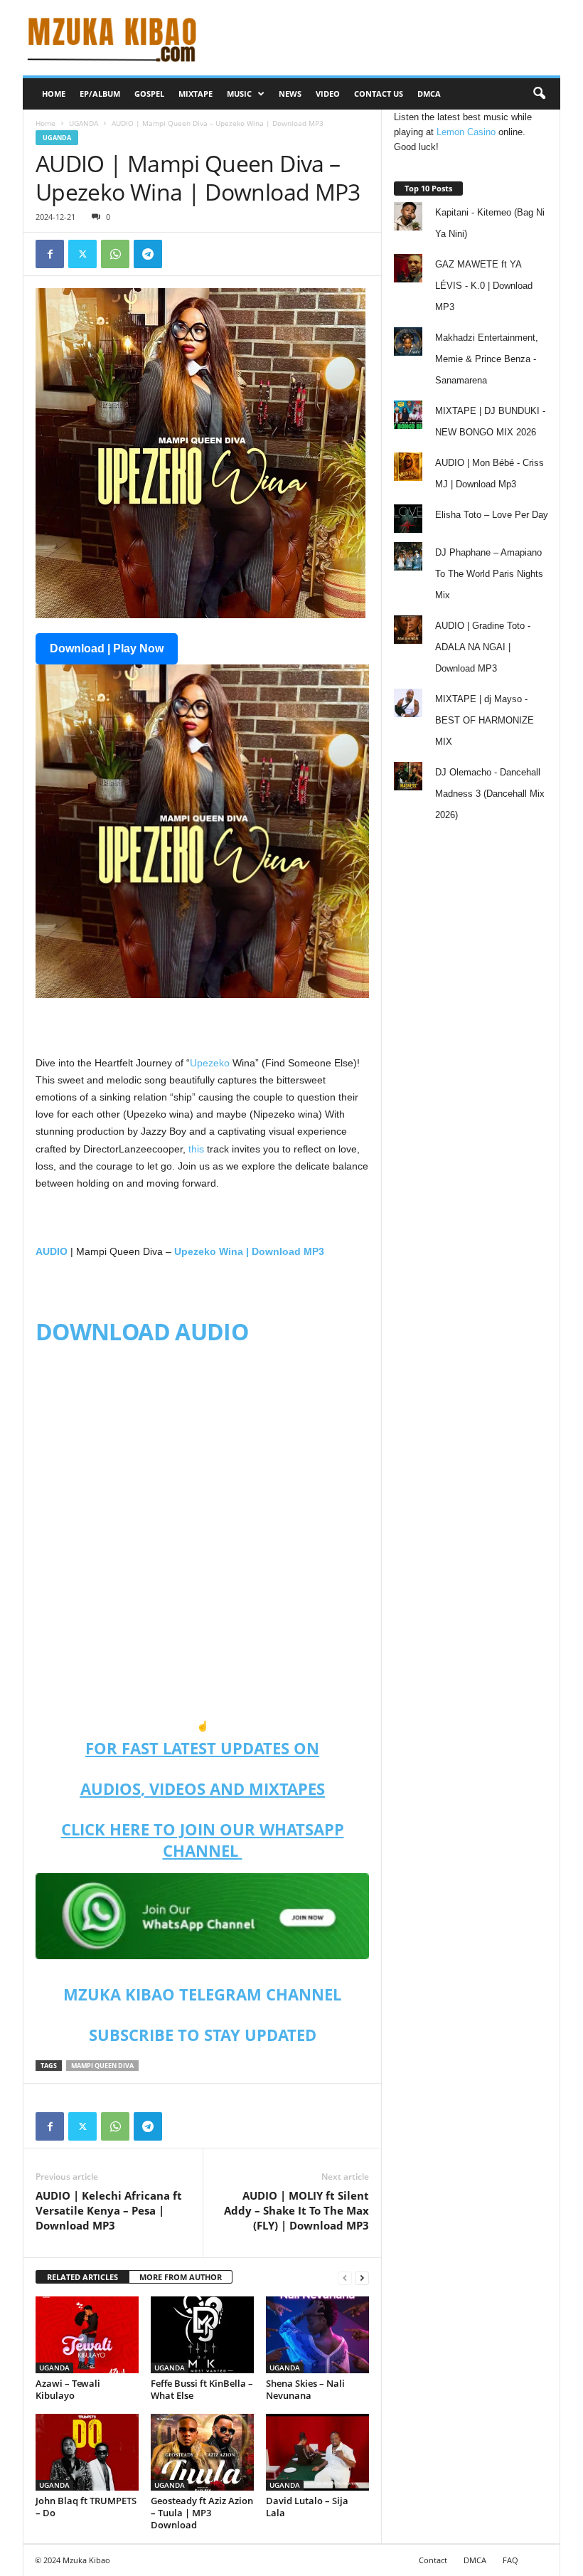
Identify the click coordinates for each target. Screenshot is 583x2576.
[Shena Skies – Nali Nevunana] (317, 2335)
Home (46, 123)
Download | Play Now (107, 648)
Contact (433, 2560)
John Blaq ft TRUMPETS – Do (86, 2507)
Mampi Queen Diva (102, 2066)
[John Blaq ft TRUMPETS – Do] (87, 2452)
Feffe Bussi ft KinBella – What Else (202, 2389)
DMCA (429, 94)
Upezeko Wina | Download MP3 (249, 1251)
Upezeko (210, 1063)
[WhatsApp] (115, 254)
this (196, 1149)
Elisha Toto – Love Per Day (492, 515)
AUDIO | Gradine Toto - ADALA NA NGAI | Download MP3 (483, 647)
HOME (54, 94)
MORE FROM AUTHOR (181, 2277)
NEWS (290, 94)
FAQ (510, 2560)
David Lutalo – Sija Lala (307, 2507)
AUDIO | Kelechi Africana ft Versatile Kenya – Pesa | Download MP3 (109, 2210)
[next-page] (362, 2278)
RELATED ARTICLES (82, 2277)
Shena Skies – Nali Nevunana (305, 2389)
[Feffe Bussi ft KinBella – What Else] (202, 2335)
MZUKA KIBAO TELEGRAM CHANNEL (202, 1994)
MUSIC (239, 94)
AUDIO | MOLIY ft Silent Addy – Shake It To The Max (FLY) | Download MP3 (296, 2210)
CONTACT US (379, 94)
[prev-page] (345, 2278)
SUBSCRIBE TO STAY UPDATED (203, 2035)
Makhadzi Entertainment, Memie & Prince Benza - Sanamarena (487, 359)
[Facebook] (50, 254)
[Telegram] (148, 254)
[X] (82, 254)
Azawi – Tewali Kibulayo (68, 2389)
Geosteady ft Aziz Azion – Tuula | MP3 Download (202, 2513)
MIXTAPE (196, 94)
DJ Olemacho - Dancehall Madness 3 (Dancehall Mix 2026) (490, 794)
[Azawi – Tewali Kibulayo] (87, 2335)
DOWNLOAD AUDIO (142, 1331)
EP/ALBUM (100, 94)
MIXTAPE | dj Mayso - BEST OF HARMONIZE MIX (485, 720)
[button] (539, 94)
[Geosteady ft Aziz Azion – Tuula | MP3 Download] (202, 2452)
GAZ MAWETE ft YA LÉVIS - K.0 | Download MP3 (484, 286)
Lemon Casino (466, 132)
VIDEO (328, 94)
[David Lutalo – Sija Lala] (317, 2452)
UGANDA (84, 123)
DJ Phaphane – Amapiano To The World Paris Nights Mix (489, 574)
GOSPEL (149, 94)
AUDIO (52, 1251)
